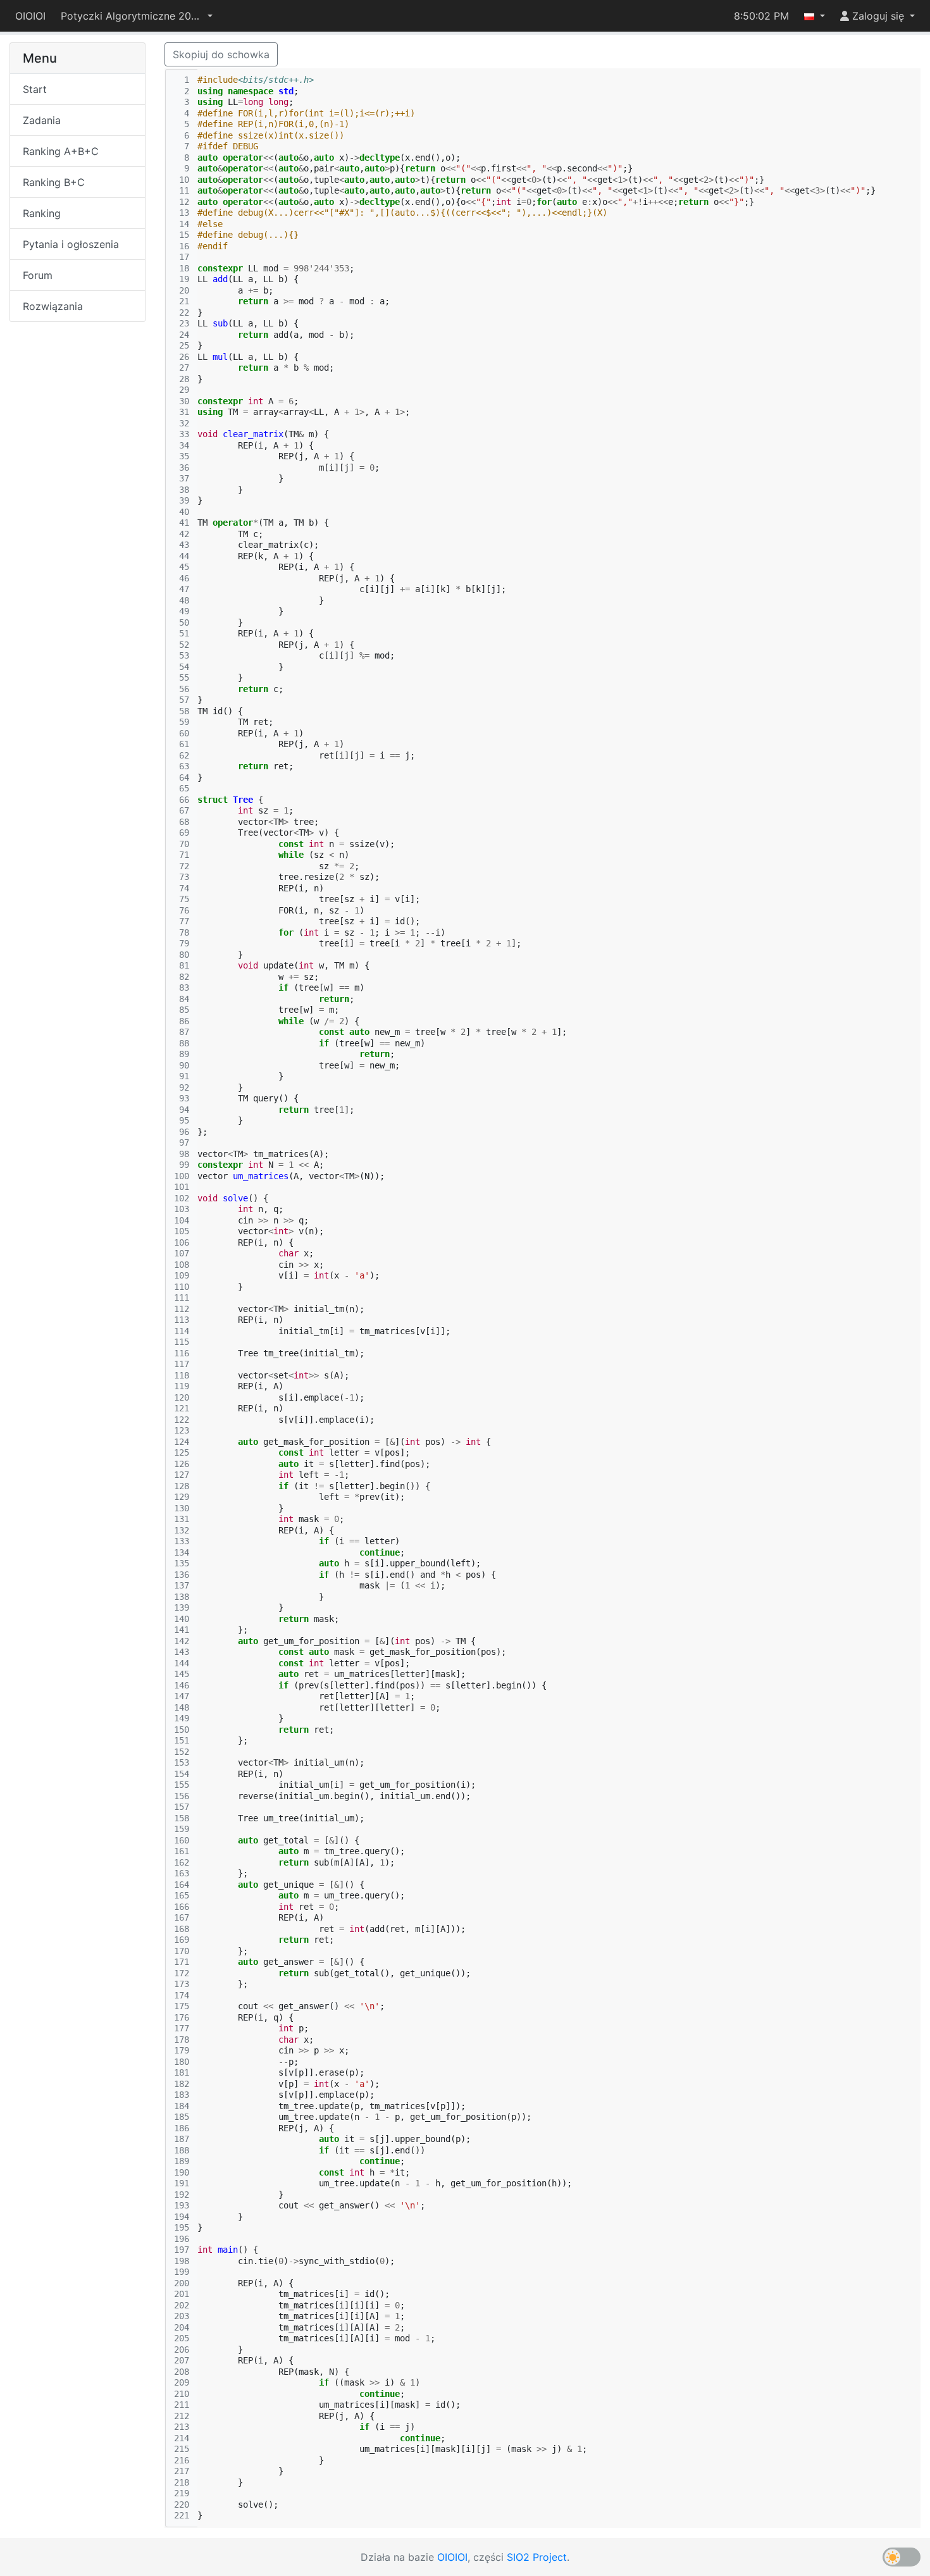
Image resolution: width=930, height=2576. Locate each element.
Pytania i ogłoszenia (71, 244)
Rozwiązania (53, 306)
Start (35, 89)
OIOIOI (30, 16)
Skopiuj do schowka (221, 54)
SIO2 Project (537, 2557)
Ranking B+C (54, 182)
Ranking (42, 213)
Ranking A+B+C (61, 151)
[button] (137, 16)
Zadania (42, 120)
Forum (38, 275)
